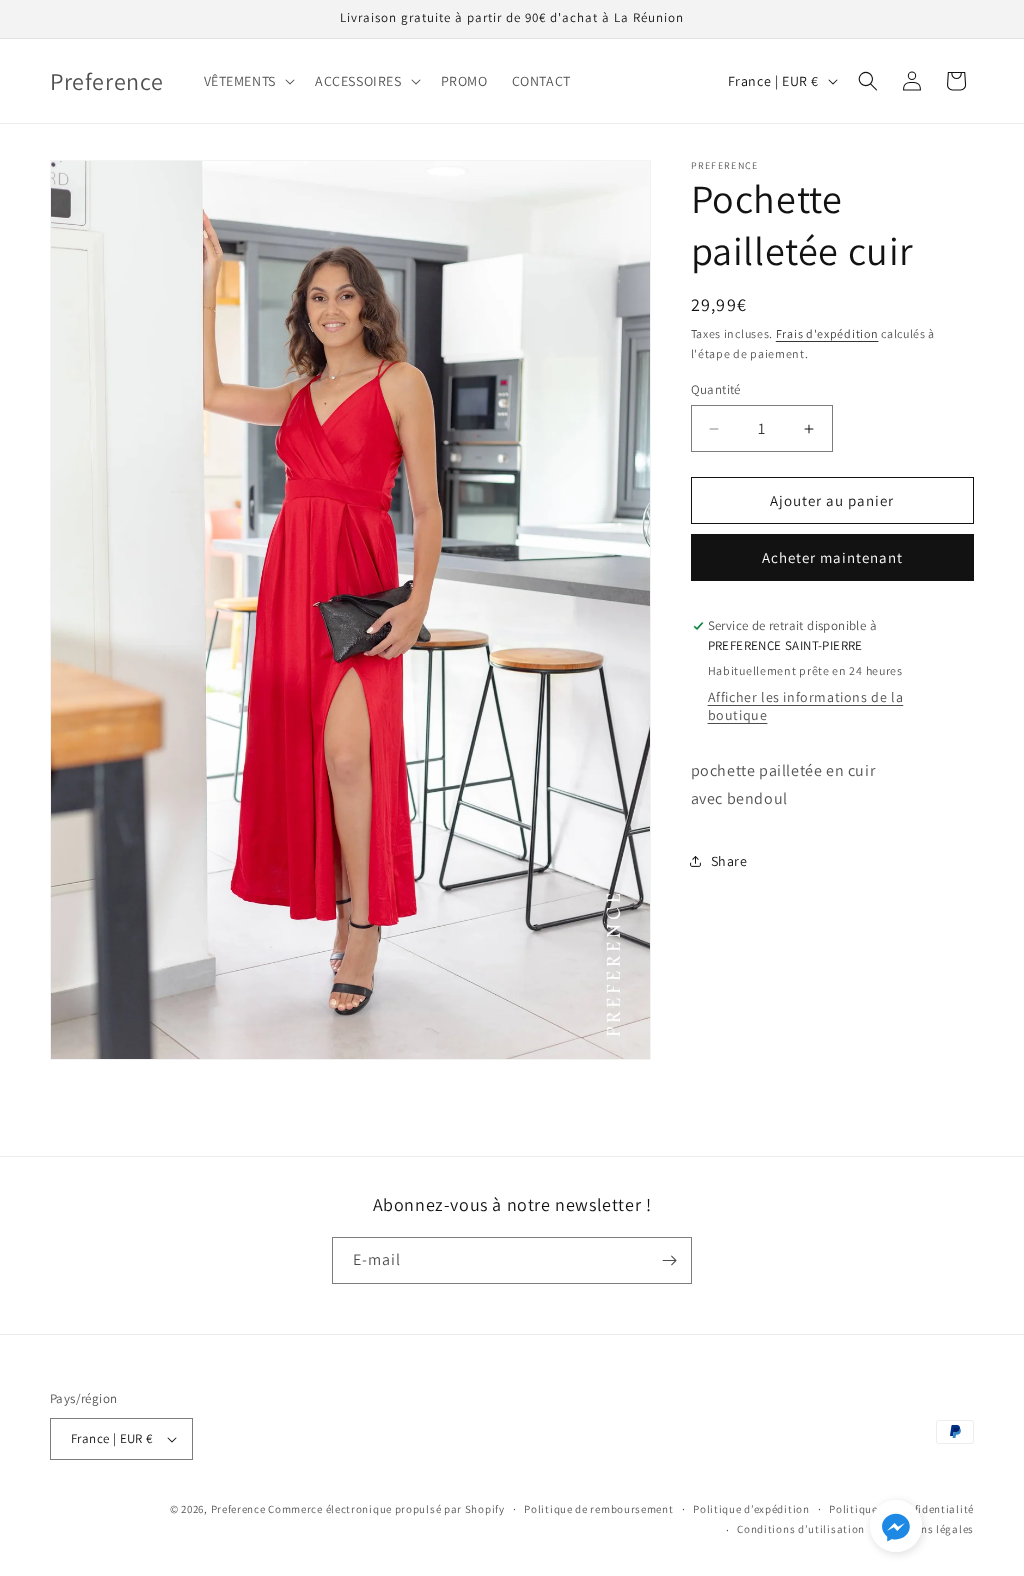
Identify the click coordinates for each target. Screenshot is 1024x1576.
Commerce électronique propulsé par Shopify (386, 1509)
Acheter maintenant (832, 557)
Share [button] (729, 861)
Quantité (716, 389)
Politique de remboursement (598, 1509)
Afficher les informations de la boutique (806, 706)
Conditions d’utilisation (801, 1529)
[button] (247, 81)
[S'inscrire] (669, 1260)
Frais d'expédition (827, 333)
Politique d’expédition (751, 1509)
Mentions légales (929, 1529)
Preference (238, 1509)
